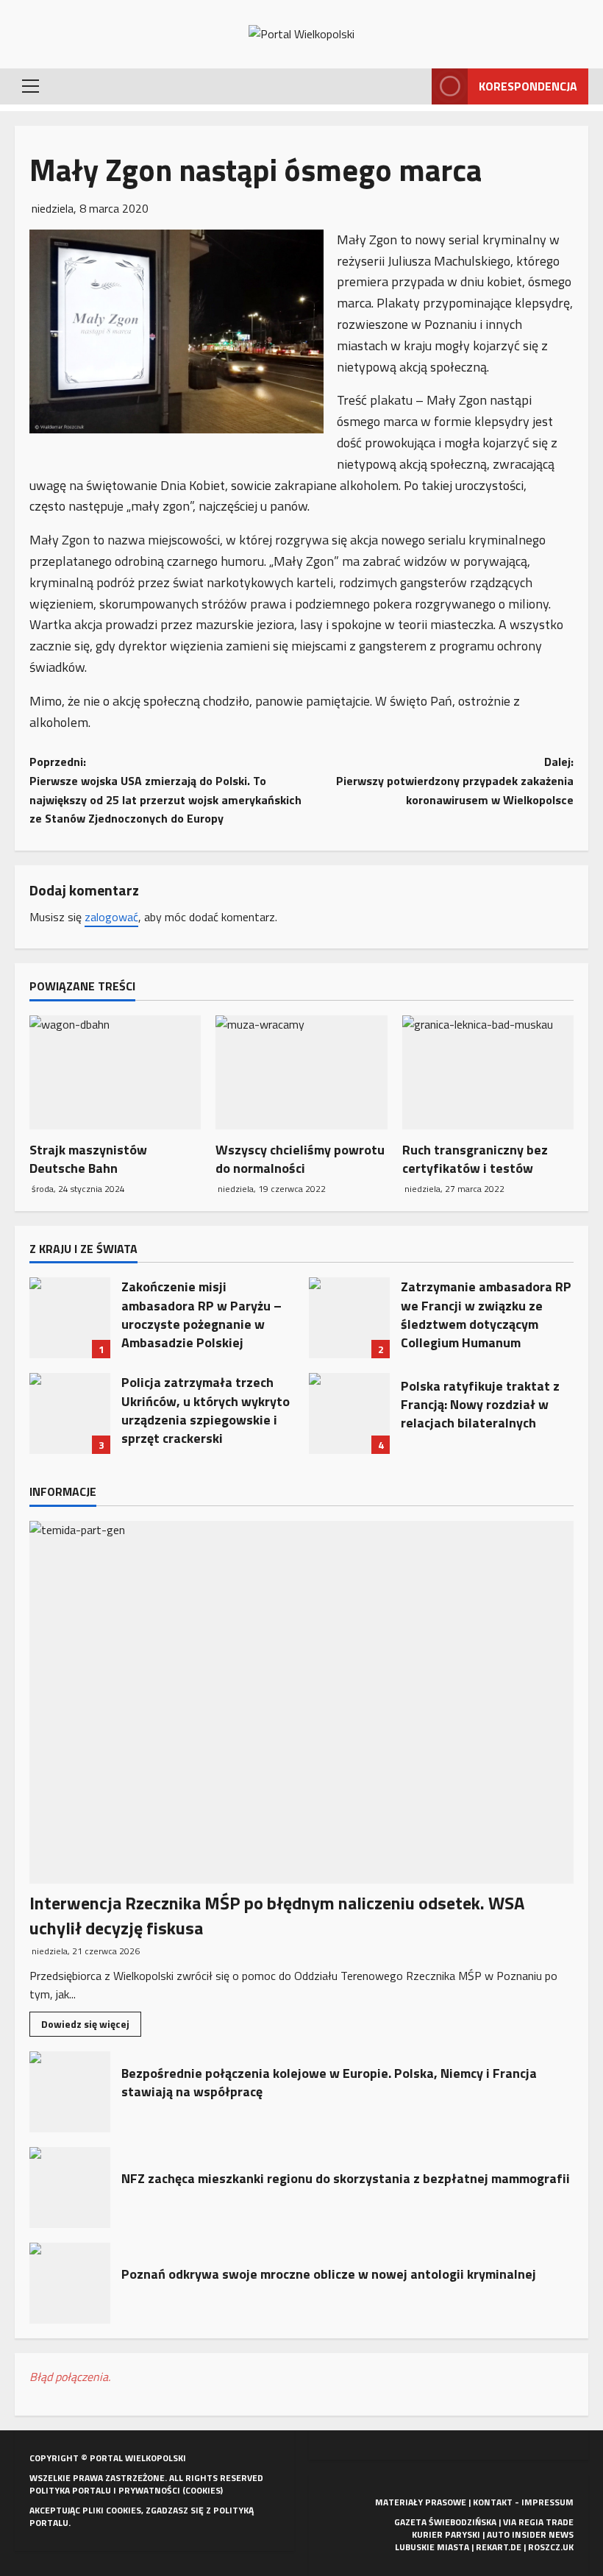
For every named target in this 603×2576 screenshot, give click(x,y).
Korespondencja (528, 86)
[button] (31, 86)
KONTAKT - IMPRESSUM (523, 2502)
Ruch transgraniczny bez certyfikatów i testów (475, 1159)
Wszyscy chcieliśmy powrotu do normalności (300, 1159)
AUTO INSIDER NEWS (530, 2534)
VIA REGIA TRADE (538, 2522)
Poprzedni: (165, 790)
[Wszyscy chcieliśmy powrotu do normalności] (301, 1073)
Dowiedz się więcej (91, 2026)
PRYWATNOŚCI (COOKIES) (171, 2490)
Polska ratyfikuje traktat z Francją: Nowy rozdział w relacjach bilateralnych (349, 1413)
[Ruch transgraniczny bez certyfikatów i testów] (488, 1073)
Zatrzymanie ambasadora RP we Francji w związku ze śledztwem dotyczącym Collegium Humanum (349, 1318)
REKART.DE (499, 2547)
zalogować (111, 917)
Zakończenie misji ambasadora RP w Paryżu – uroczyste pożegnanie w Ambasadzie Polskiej (70, 1318)
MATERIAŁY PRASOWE (421, 2502)
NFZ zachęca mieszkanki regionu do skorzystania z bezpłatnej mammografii (70, 2188)
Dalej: (455, 780)
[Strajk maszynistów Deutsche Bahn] (115, 1073)
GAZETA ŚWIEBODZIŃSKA (445, 2522)
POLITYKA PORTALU (70, 2490)
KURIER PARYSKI (446, 2534)
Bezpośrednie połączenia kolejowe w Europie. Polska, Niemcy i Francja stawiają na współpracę (70, 2092)
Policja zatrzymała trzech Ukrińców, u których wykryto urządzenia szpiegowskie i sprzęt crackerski (70, 1413)
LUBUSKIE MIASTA (432, 2547)
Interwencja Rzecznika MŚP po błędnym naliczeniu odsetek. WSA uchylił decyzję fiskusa (277, 1915)
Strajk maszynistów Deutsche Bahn (88, 1159)
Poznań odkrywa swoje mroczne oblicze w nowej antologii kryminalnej (70, 2283)
